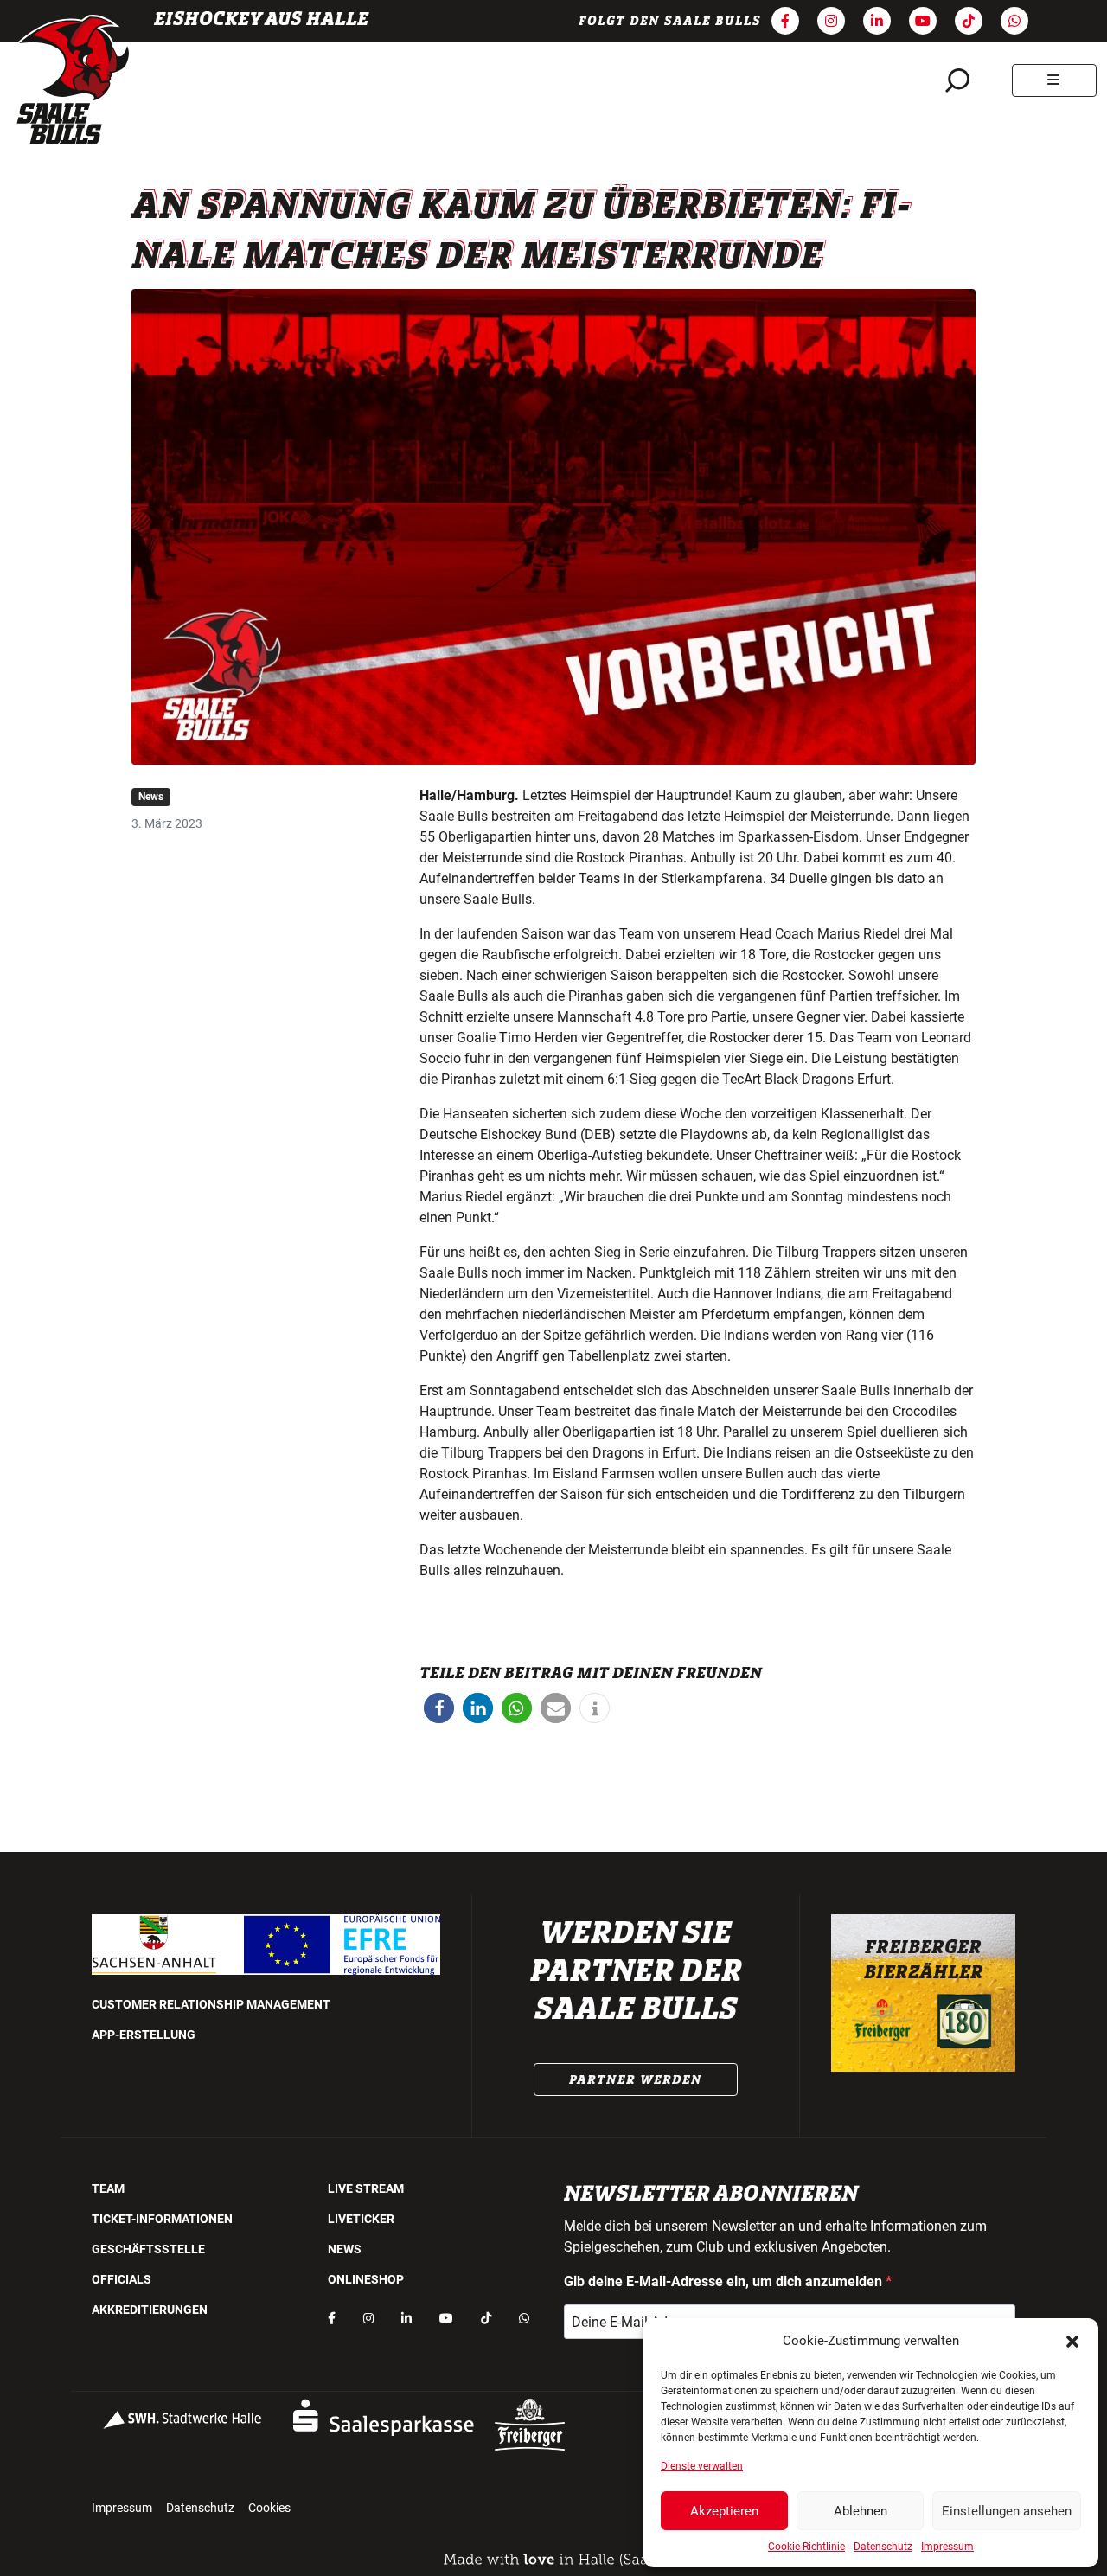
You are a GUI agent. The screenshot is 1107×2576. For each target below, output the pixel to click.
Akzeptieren (724, 2511)
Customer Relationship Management (211, 2004)
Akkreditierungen (150, 2310)
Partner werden (636, 2079)
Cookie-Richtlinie (806, 2547)
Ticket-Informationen (162, 2219)
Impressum (947, 2547)
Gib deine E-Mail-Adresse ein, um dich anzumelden (725, 2281)
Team (108, 2188)
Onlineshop (366, 2279)
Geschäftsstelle (148, 2249)
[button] (1072, 2341)
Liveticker (361, 2219)
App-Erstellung (144, 2035)
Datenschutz (883, 2547)
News (151, 797)
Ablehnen (861, 2511)
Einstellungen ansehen (1007, 2511)
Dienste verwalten (702, 2466)
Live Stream (366, 2188)
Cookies (269, 2508)
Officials (122, 2279)
